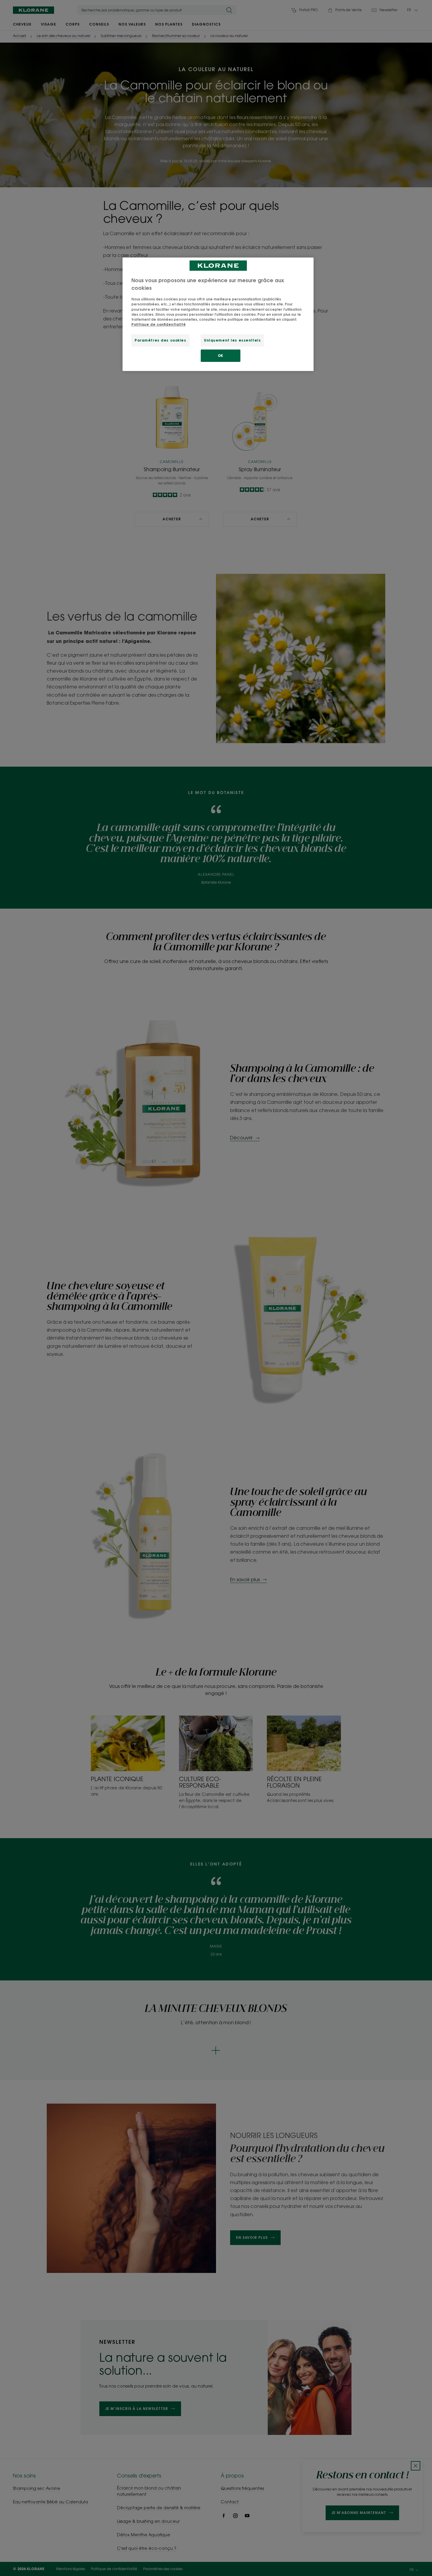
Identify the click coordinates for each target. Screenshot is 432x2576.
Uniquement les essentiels (232, 340)
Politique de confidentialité (159, 324)
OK (221, 356)
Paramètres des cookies (160, 340)
